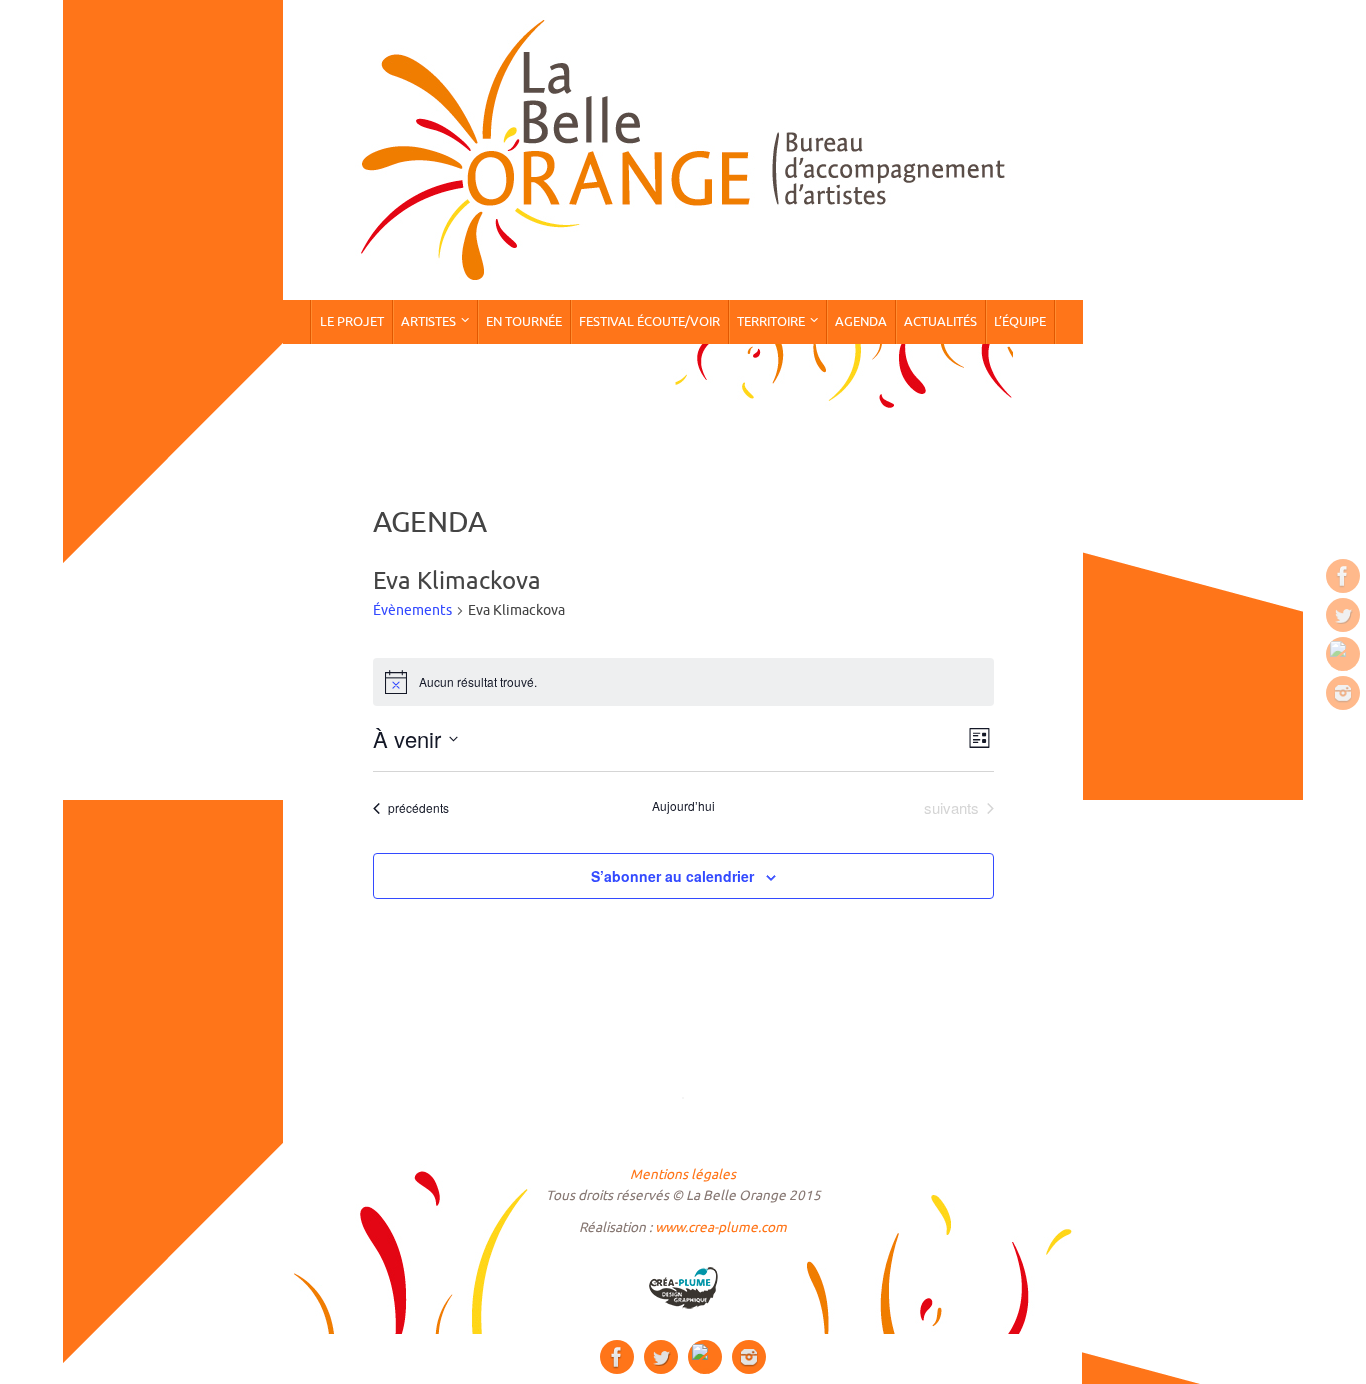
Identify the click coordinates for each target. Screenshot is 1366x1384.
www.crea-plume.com (721, 1227)
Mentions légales (683, 1174)
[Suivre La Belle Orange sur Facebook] (1343, 576)
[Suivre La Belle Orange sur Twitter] (1343, 615)
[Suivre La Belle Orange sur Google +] (1343, 654)
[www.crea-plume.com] (683, 1288)
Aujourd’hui (683, 806)
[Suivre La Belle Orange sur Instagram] (1343, 693)
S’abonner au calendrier (672, 876)
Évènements (412, 610)
